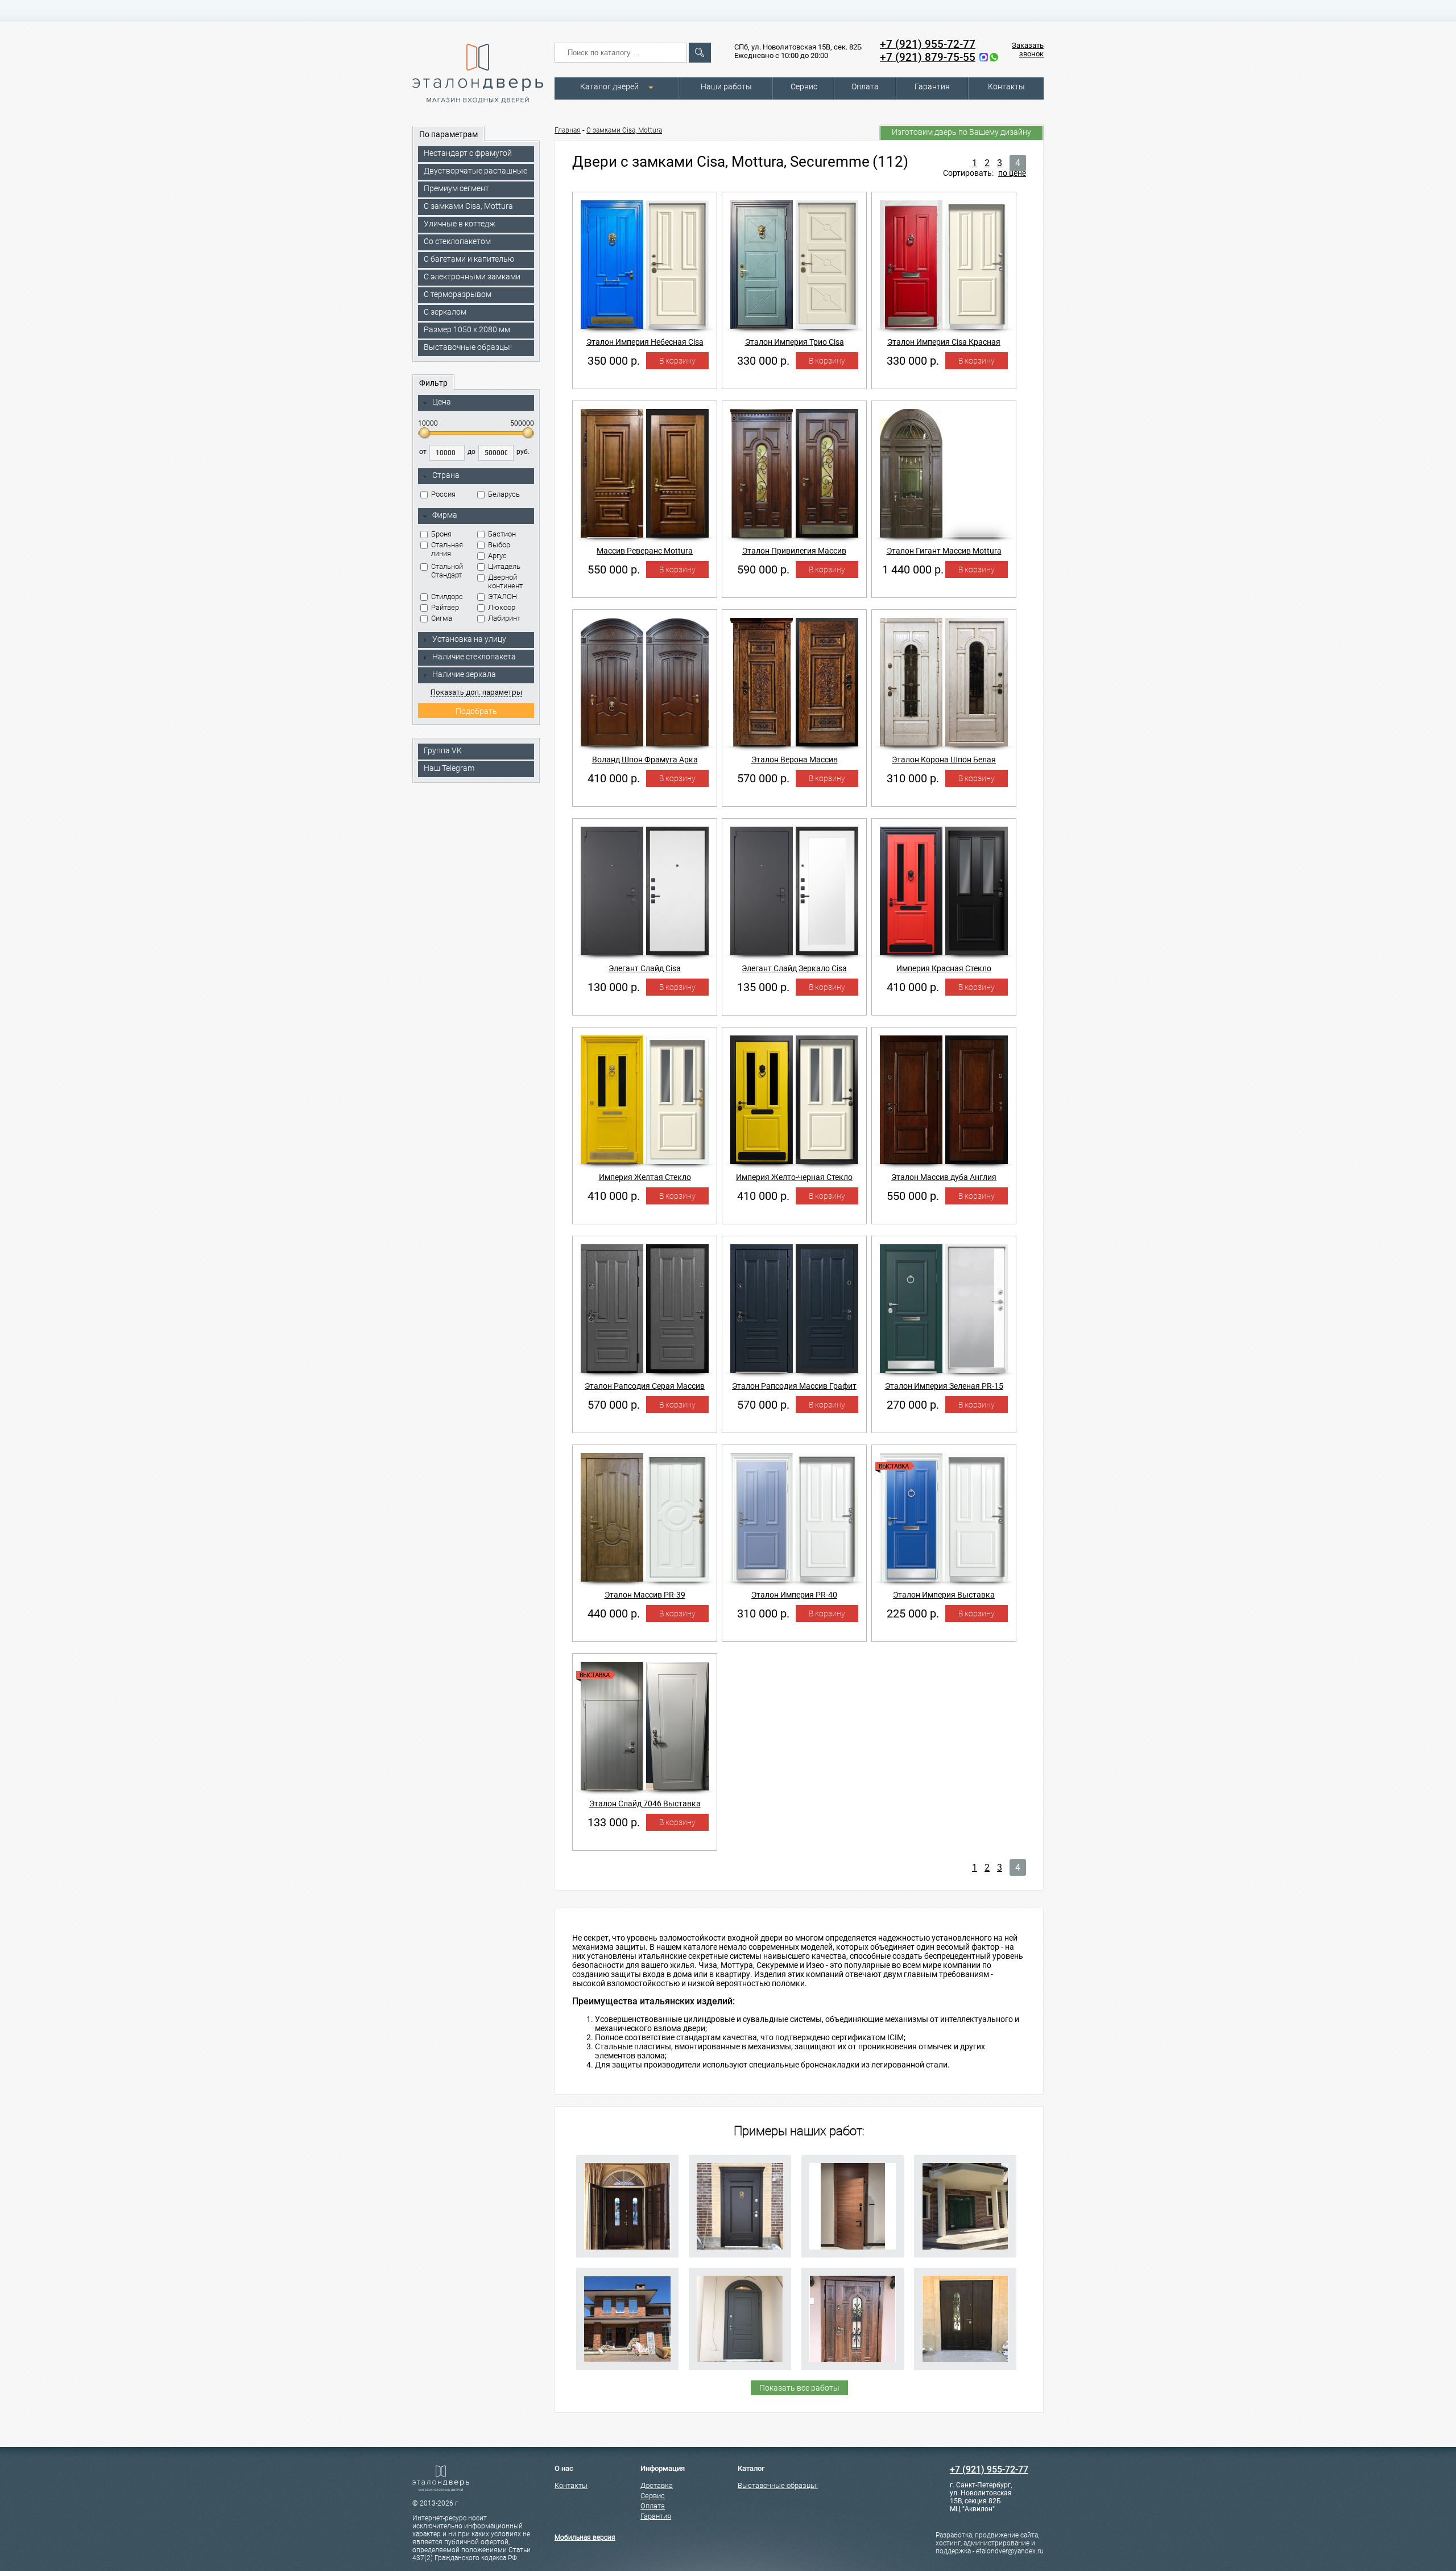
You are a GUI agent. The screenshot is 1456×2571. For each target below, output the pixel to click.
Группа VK (443, 750)
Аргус (497, 556)
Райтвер (445, 607)
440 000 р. (614, 1613)
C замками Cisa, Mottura (468, 206)
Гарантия (932, 86)
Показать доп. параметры (476, 692)
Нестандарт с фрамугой (468, 153)
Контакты (1006, 86)
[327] (627, 2206)
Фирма (445, 515)
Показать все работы (799, 2388)
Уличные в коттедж (460, 224)
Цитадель (504, 566)
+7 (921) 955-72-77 (928, 44)
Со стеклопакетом (457, 241)
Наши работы (726, 86)
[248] (965, 2319)
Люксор (502, 607)
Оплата (865, 86)
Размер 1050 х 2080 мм (467, 329)
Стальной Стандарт (447, 571)
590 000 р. (763, 570)
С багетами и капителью (469, 259)
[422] (740, 2206)
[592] (627, 2319)
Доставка (657, 2485)
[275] (965, 2206)
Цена (442, 402)
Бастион (502, 534)
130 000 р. (614, 987)
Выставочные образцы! (468, 347)
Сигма (442, 618)
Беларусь (504, 494)
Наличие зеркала (464, 674)
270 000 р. (913, 1405)
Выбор (499, 545)
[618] (853, 2206)
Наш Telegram (449, 768)
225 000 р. (913, 1613)
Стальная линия (447, 549)
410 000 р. (614, 778)
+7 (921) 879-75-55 (928, 57)
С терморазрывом (458, 294)
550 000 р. (614, 570)
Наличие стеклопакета (474, 657)
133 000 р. (614, 1822)
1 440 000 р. (913, 570)
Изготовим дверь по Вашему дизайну (961, 132)
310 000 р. (913, 778)
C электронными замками (472, 277)
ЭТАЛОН (502, 597)
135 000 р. (763, 987)
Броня (441, 534)
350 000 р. (614, 361)
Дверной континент (505, 581)
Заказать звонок (1028, 49)
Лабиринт (504, 618)
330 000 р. (763, 361)
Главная (568, 130)
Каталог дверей (609, 86)
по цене (1012, 173)
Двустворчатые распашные (475, 171)
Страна (446, 475)
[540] (740, 2319)
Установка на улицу (469, 639)
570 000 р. (763, 778)
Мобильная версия (585, 2537)
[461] (853, 2319)
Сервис (804, 86)
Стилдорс (447, 597)
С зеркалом (445, 312)
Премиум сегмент (456, 188)
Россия (443, 494)
